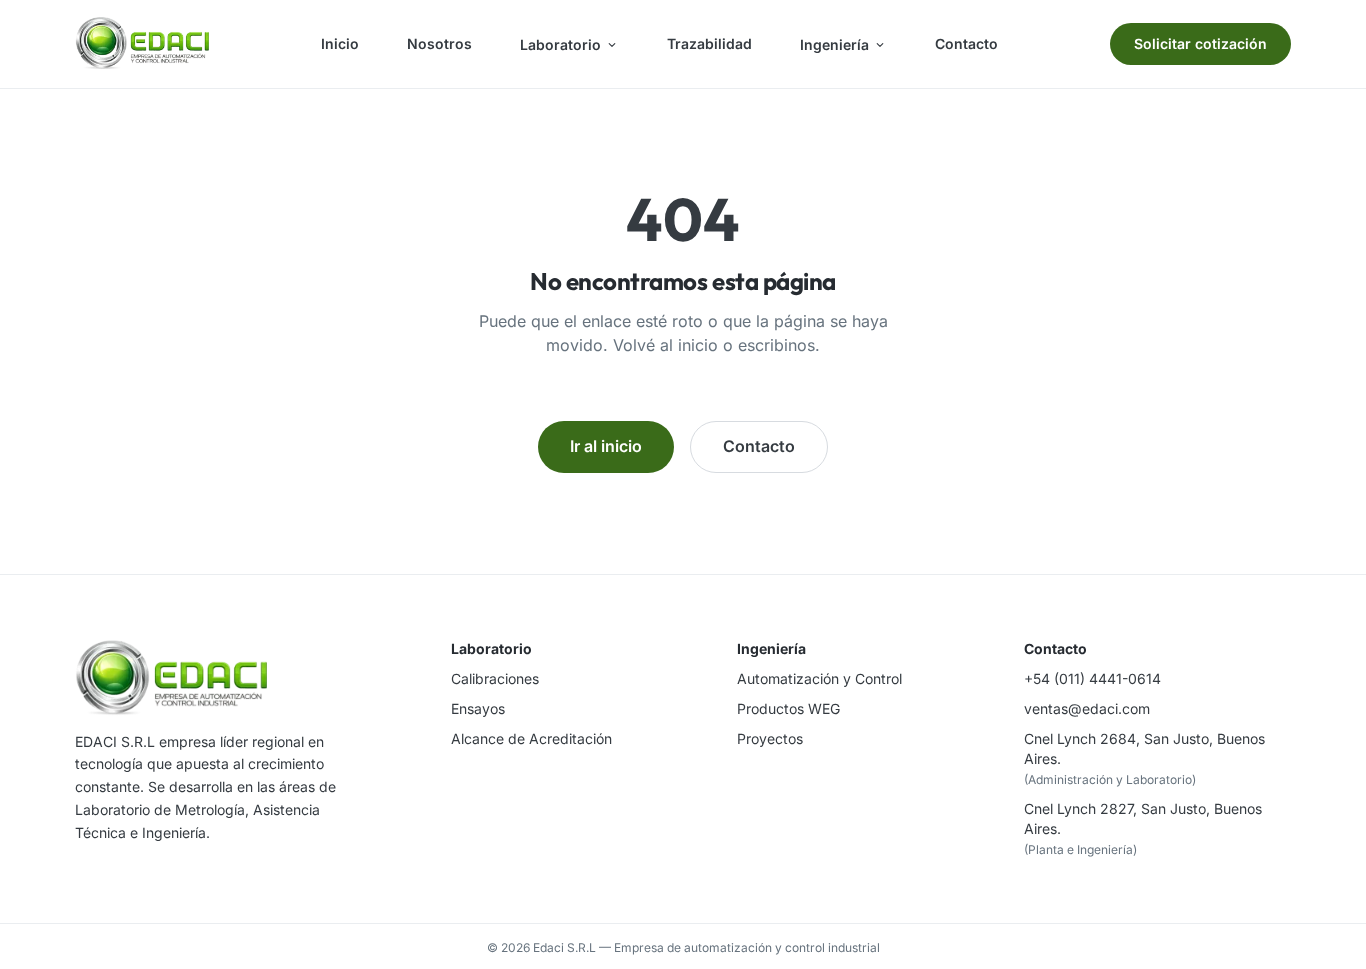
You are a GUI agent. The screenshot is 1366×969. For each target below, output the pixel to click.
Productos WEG (788, 708)
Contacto (966, 43)
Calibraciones (495, 678)
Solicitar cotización (1200, 43)
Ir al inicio (606, 446)
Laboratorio (560, 44)
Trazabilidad (709, 43)
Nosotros (439, 43)
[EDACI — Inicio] (142, 44)
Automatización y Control (819, 678)
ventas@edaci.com (1087, 708)
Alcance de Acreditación (531, 738)
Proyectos (770, 738)
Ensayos (478, 708)
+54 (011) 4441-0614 (1092, 678)
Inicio (340, 43)
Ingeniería (834, 44)
